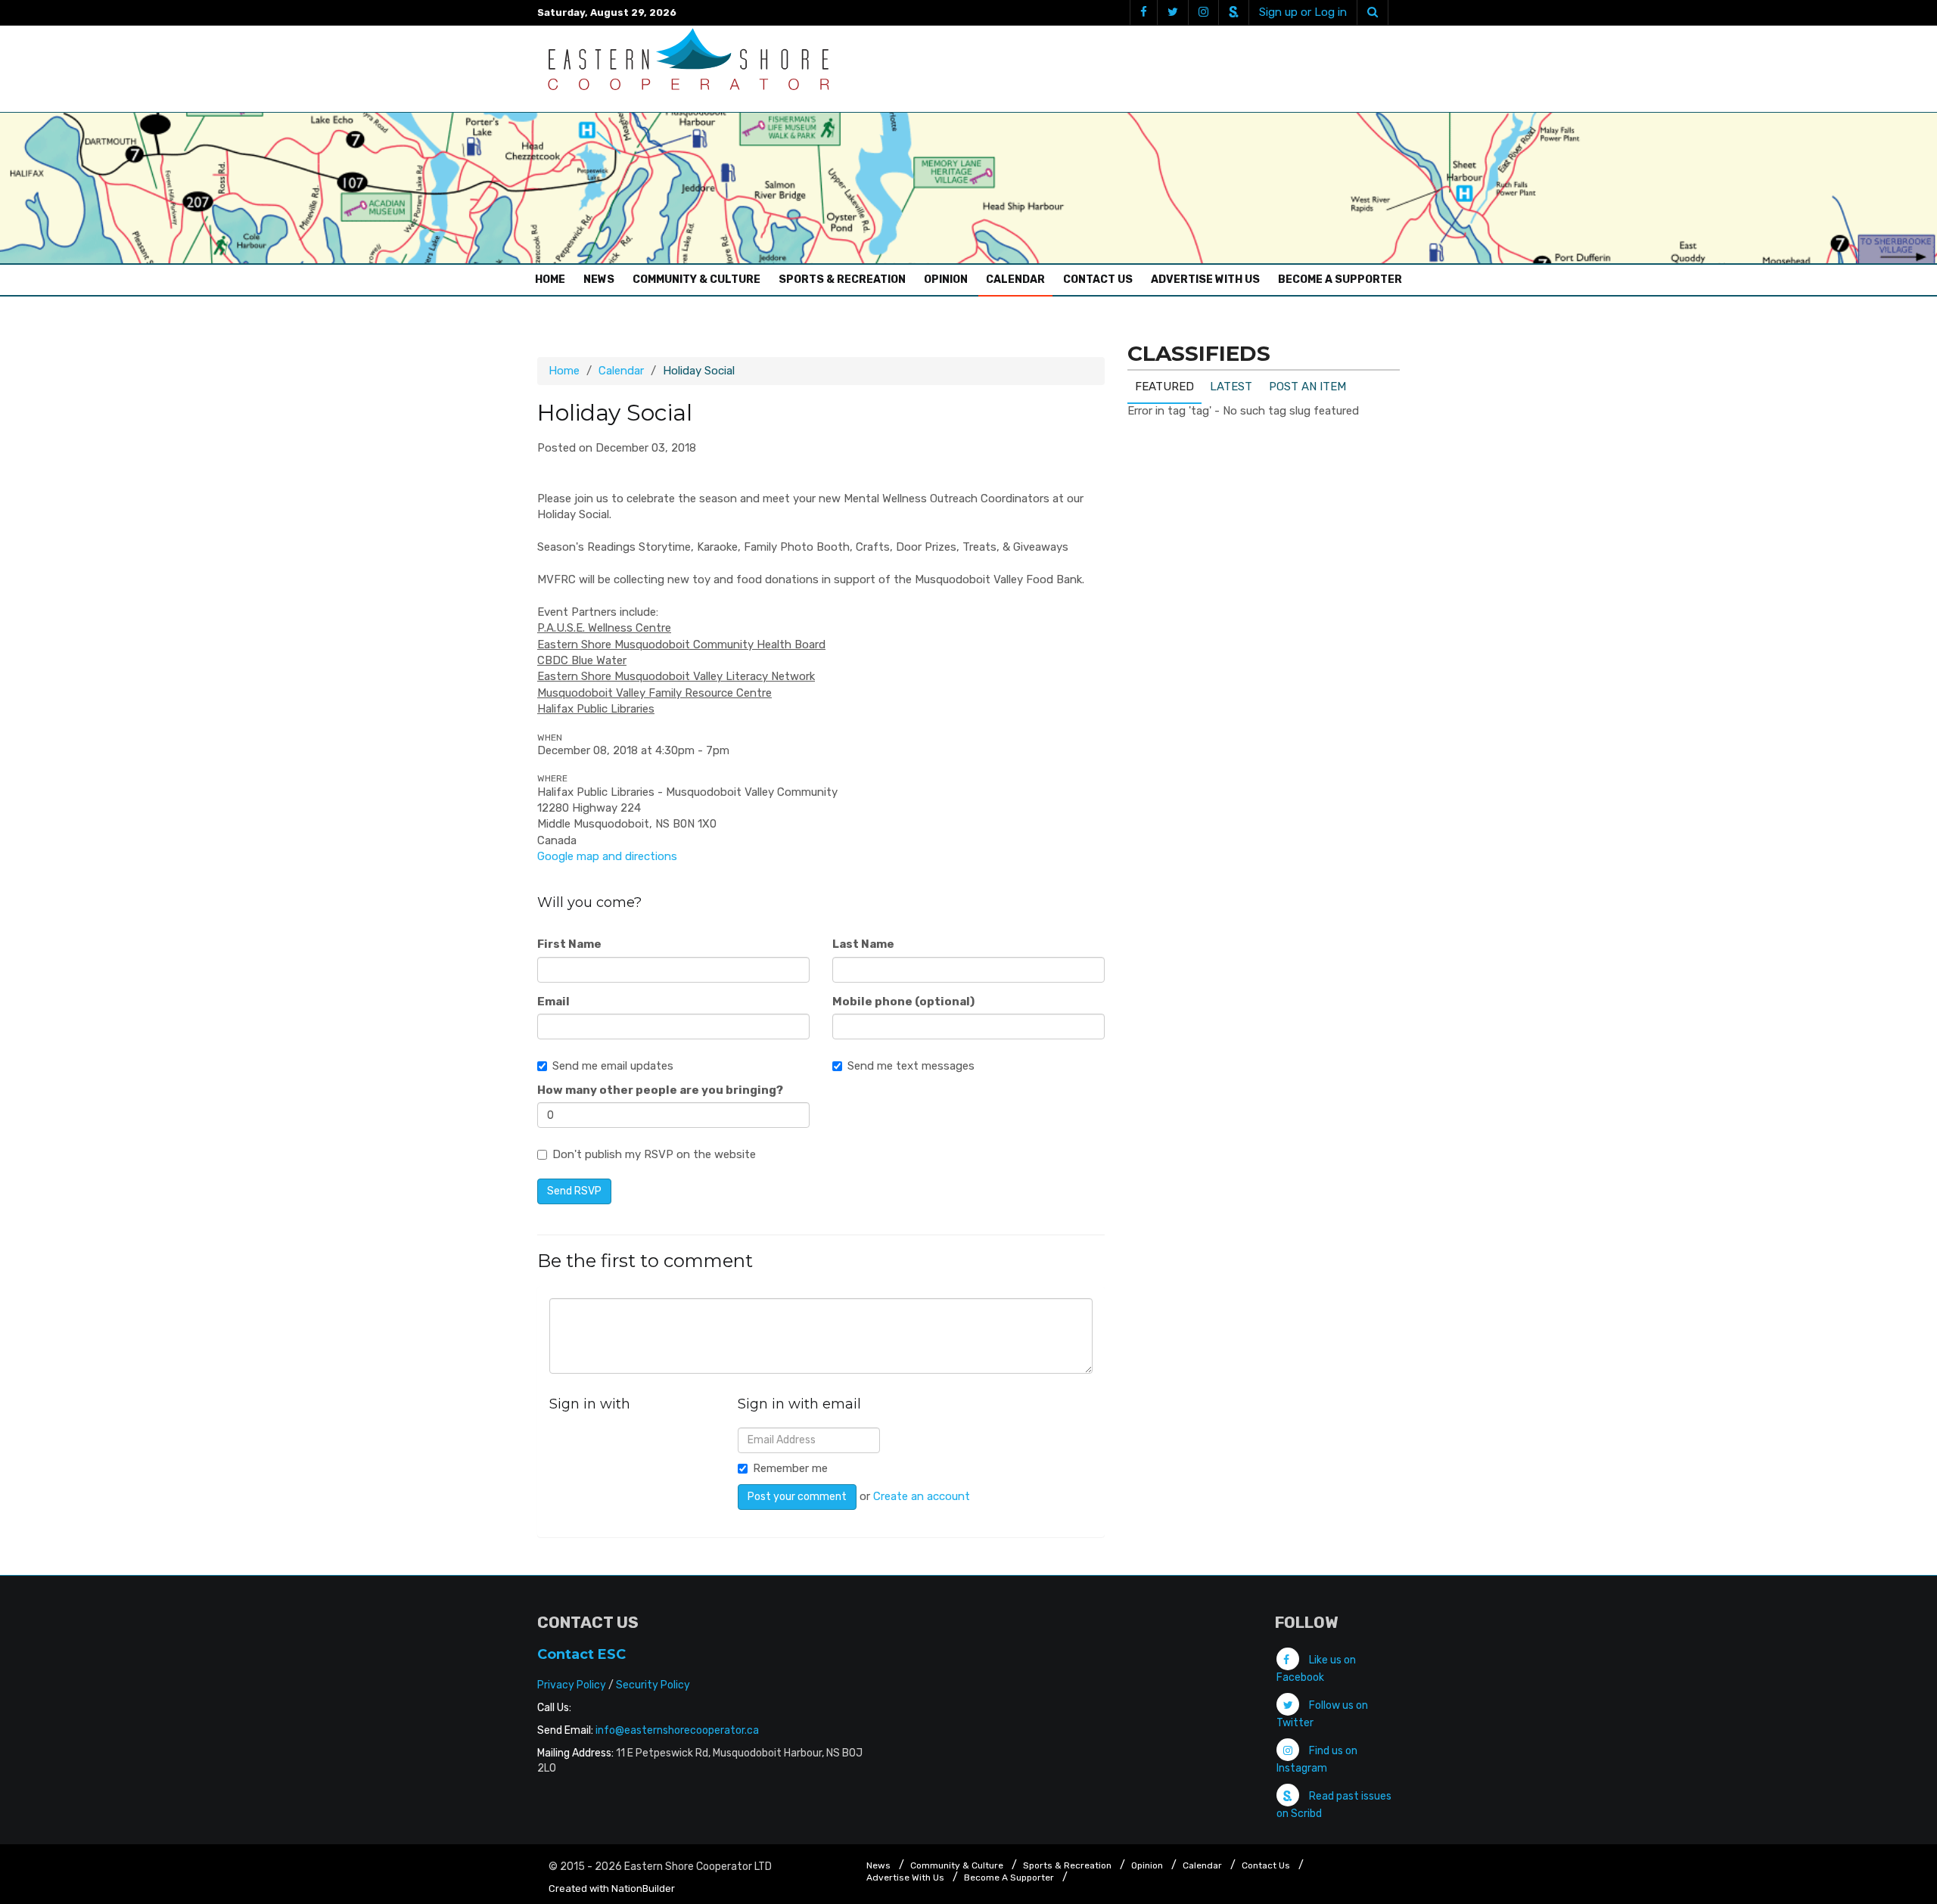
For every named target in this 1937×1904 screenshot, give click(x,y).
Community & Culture (696, 280)
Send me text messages (911, 1066)
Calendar (1015, 280)
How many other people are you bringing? (660, 1090)
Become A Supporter (1340, 280)
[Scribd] (1233, 12)
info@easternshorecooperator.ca (677, 1730)
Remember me (790, 1468)
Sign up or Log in (1303, 12)
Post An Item (1307, 387)
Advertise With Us (1205, 280)
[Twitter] (1172, 12)
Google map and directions (607, 856)
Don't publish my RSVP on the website (654, 1154)
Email (553, 1002)
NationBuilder (643, 1888)
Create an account (922, 1496)
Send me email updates (613, 1066)
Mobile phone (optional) (903, 1002)
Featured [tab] (1164, 387)
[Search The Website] (1373, 12)
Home (554, 279)
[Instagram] (1203, 12)
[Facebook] (1143, 12)
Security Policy (653, 1685)
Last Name (863, 944)
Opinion (946, 280)
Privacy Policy (572, 1685)
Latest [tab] (1231, 387)
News (599, 280)
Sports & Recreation (842, 280)
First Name (569, 944)
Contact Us (1098, 280)
